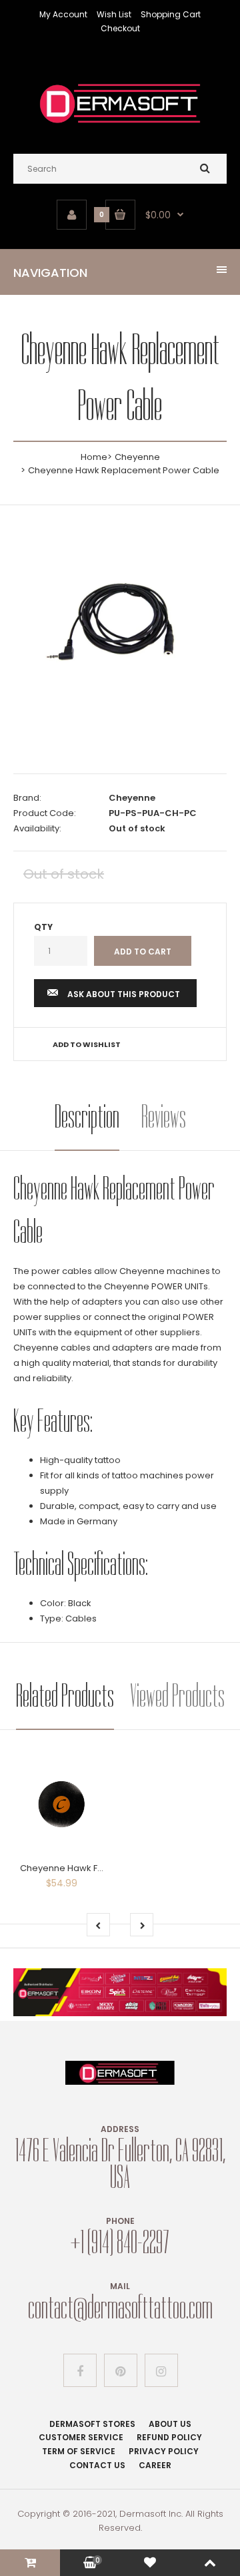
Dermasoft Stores (92, 2424)
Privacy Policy (164, 2451)
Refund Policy (169, 2437)
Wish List (114, 14)
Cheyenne (137, 457)
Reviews (164, 1117)
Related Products (65, 1696)
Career (155, 2465)
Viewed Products (177, 1696)
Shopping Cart (171, 14)
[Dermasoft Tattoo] (120, 127)
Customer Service (81, 2437)
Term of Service (79, 2451)
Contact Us (97, 2465)
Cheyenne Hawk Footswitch (80, 1868)
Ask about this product (124, 994)
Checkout (120, 28)
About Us (170, 2424)
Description (87, 1117)
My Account (63, 14)
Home (94, 457)
